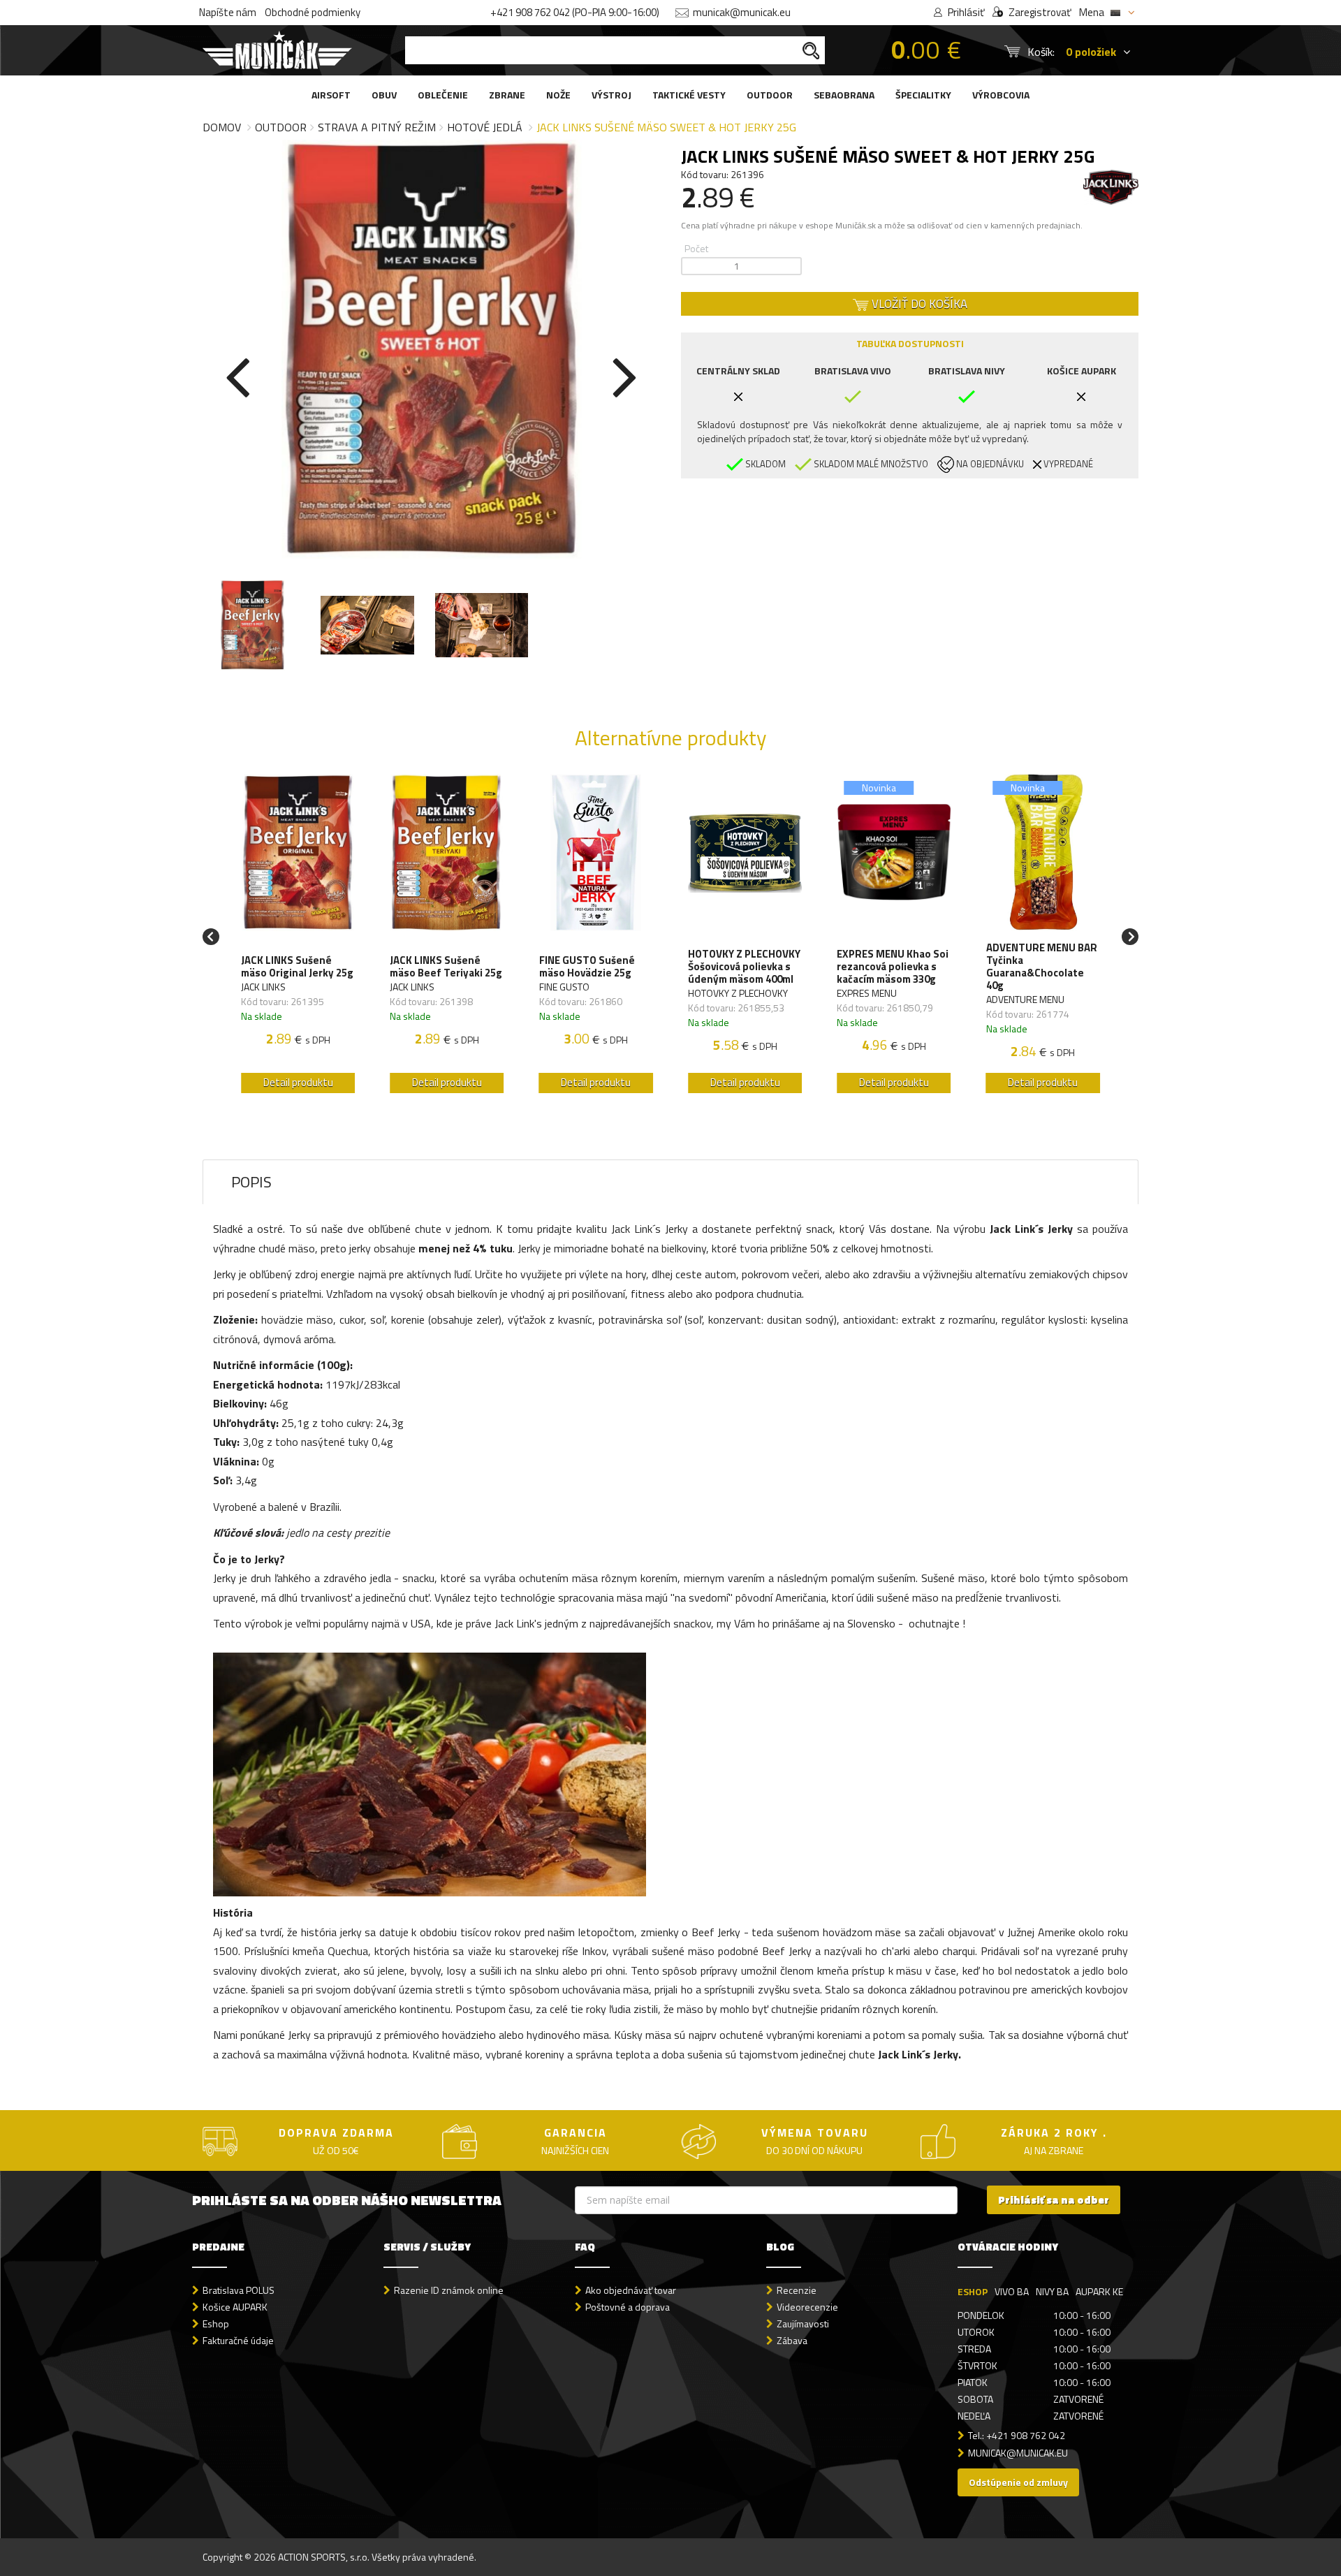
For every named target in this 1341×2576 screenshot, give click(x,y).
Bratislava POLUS (239, 2290)
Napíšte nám (228, 12)
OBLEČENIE (443, 95)
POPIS (251, 1182)
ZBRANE (507, 95)
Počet (696, 248)
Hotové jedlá (485, 127)
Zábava (792, 2340)
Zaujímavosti (803, 2323)
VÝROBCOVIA (1001, 95)
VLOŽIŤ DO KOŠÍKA (918, 304)
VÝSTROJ (611, 95)
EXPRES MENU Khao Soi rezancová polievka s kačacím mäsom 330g (893, 967)
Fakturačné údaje (238, 2340)
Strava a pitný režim (377, 127)
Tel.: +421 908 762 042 (1017, 2435)
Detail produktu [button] (298, 1082)
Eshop (216, 2323)
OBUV (384, 95)
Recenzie (797, 2290)
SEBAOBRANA (844, 95)
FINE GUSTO (564, 987)
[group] (298, 937)
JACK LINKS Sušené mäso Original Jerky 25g (297, 967)
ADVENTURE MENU (1025, 999)
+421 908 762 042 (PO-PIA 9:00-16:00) (575, 12)
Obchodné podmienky (313, 12)
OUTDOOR (770, 95)
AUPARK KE (1099, 2291)
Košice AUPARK (235, 2307)
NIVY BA (1052, 2291)
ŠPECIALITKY (923, 95)
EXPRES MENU (867, 993)
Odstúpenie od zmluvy (1018, 2482)
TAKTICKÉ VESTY (689, 95)
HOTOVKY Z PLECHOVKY (738, 993)
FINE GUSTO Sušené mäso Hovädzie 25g (587, 967)
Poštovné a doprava (628, 2307)
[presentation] (237, 374)
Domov (222, 127)
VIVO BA (1012, 2291)
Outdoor (281, 127)
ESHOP (973, 2291)
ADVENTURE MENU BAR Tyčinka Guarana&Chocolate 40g (1042, 967)
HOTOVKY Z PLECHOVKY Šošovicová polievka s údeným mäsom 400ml (744, 967)
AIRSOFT (331, 95)
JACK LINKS (263, 987)
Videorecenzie (807, 2307)
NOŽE (558, 95)
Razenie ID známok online (449, 2290)
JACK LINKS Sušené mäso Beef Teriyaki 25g (446, 967)
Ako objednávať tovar (631, 2290)
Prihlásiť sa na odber (1054, 2200)
